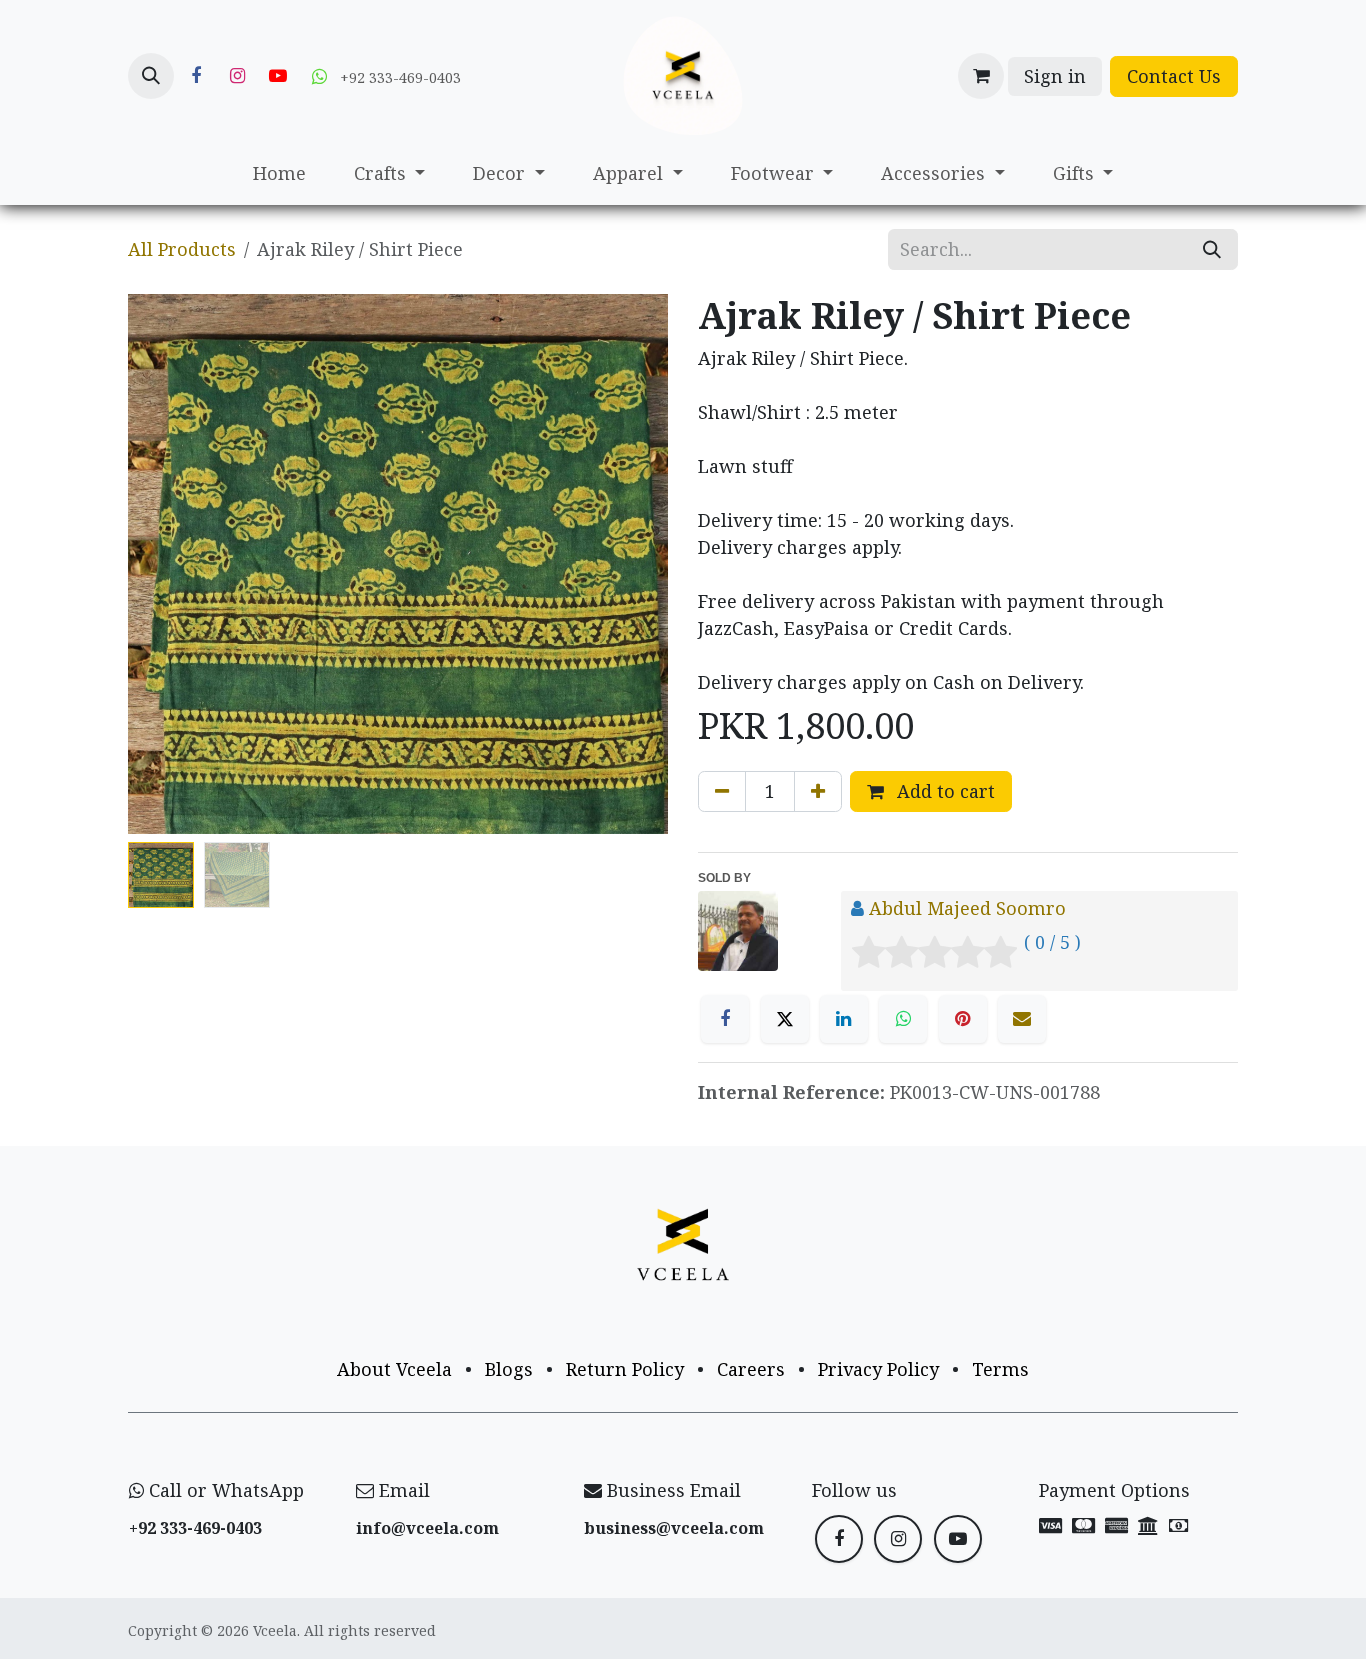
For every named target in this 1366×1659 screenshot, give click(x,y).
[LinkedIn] (844, 1019)
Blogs (509, 1369)
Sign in (1055, 76)
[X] (785, 1019)
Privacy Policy (878, 1369)
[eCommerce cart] (981, 76)
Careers (751, 1369)
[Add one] (818, 791)
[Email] (1022, 1019)
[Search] (1212, 249)
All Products (182, 249)
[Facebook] (196, 76)
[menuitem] (279, 173)
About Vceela (394, 1369)
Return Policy (625, 1369)
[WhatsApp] (903, 1019)
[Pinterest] (963, 1019)
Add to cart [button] (943, 791)
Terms (1000, 1369)
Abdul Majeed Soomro (967, 908)
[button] (151, 76)
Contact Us (1174, 76)
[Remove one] (722, 791)
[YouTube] (278, 76)
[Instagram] (237, 76)
